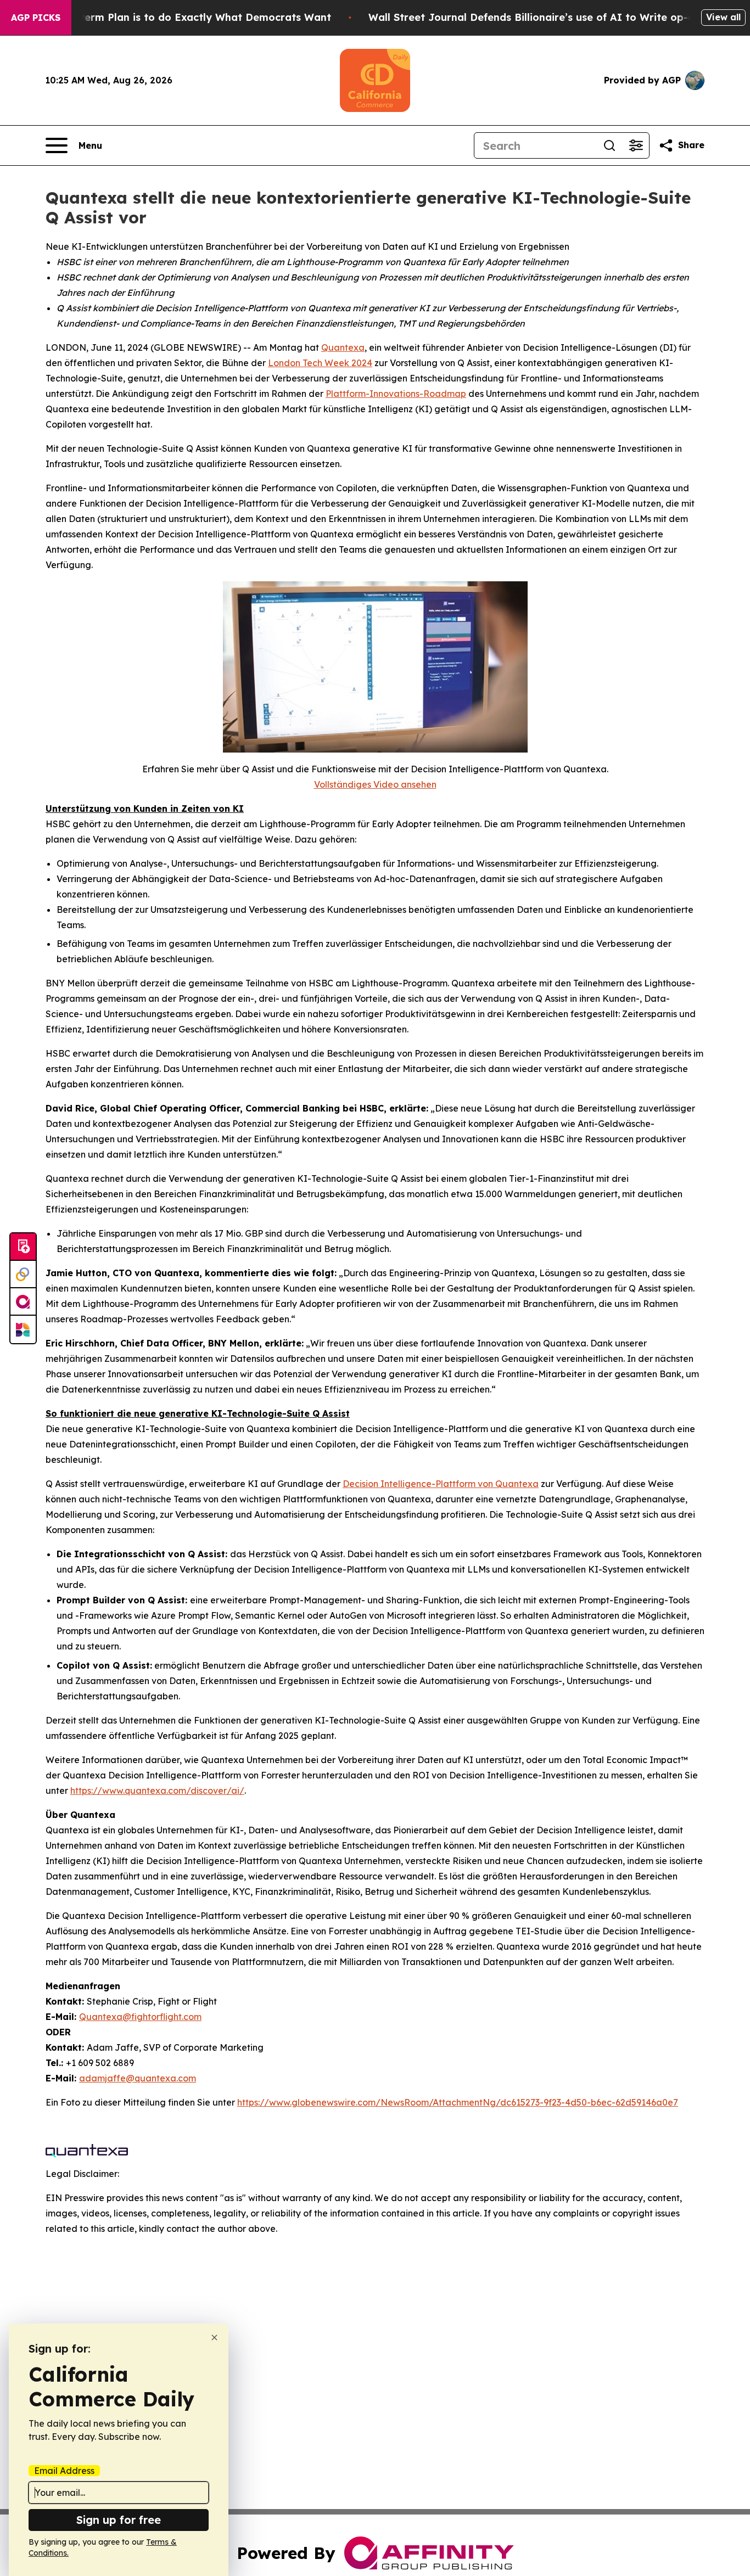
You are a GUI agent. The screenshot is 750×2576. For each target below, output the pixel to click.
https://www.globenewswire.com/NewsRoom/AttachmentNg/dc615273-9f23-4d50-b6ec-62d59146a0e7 (458, 2102)
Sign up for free (119, 2520)
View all (723, 17)
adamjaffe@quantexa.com (138, 2078)
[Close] (214, 2338)
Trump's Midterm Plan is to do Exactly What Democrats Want (175, 17)
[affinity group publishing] (23, 1302)
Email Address (64, 2471)
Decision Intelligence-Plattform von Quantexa (441, 1484)
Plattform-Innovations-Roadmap (396, 394)
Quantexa (343, 347)
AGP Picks (36, 18)
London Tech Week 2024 (320, 363)
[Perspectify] (23, 1275)
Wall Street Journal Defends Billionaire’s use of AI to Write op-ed (534, 17)
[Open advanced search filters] (636, 145)
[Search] (609, 145)
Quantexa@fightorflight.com (140, 2017)
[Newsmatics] (23, 1329)
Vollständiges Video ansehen (375, 784)
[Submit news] (23, 1247)
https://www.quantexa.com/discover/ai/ (157, 1791)
